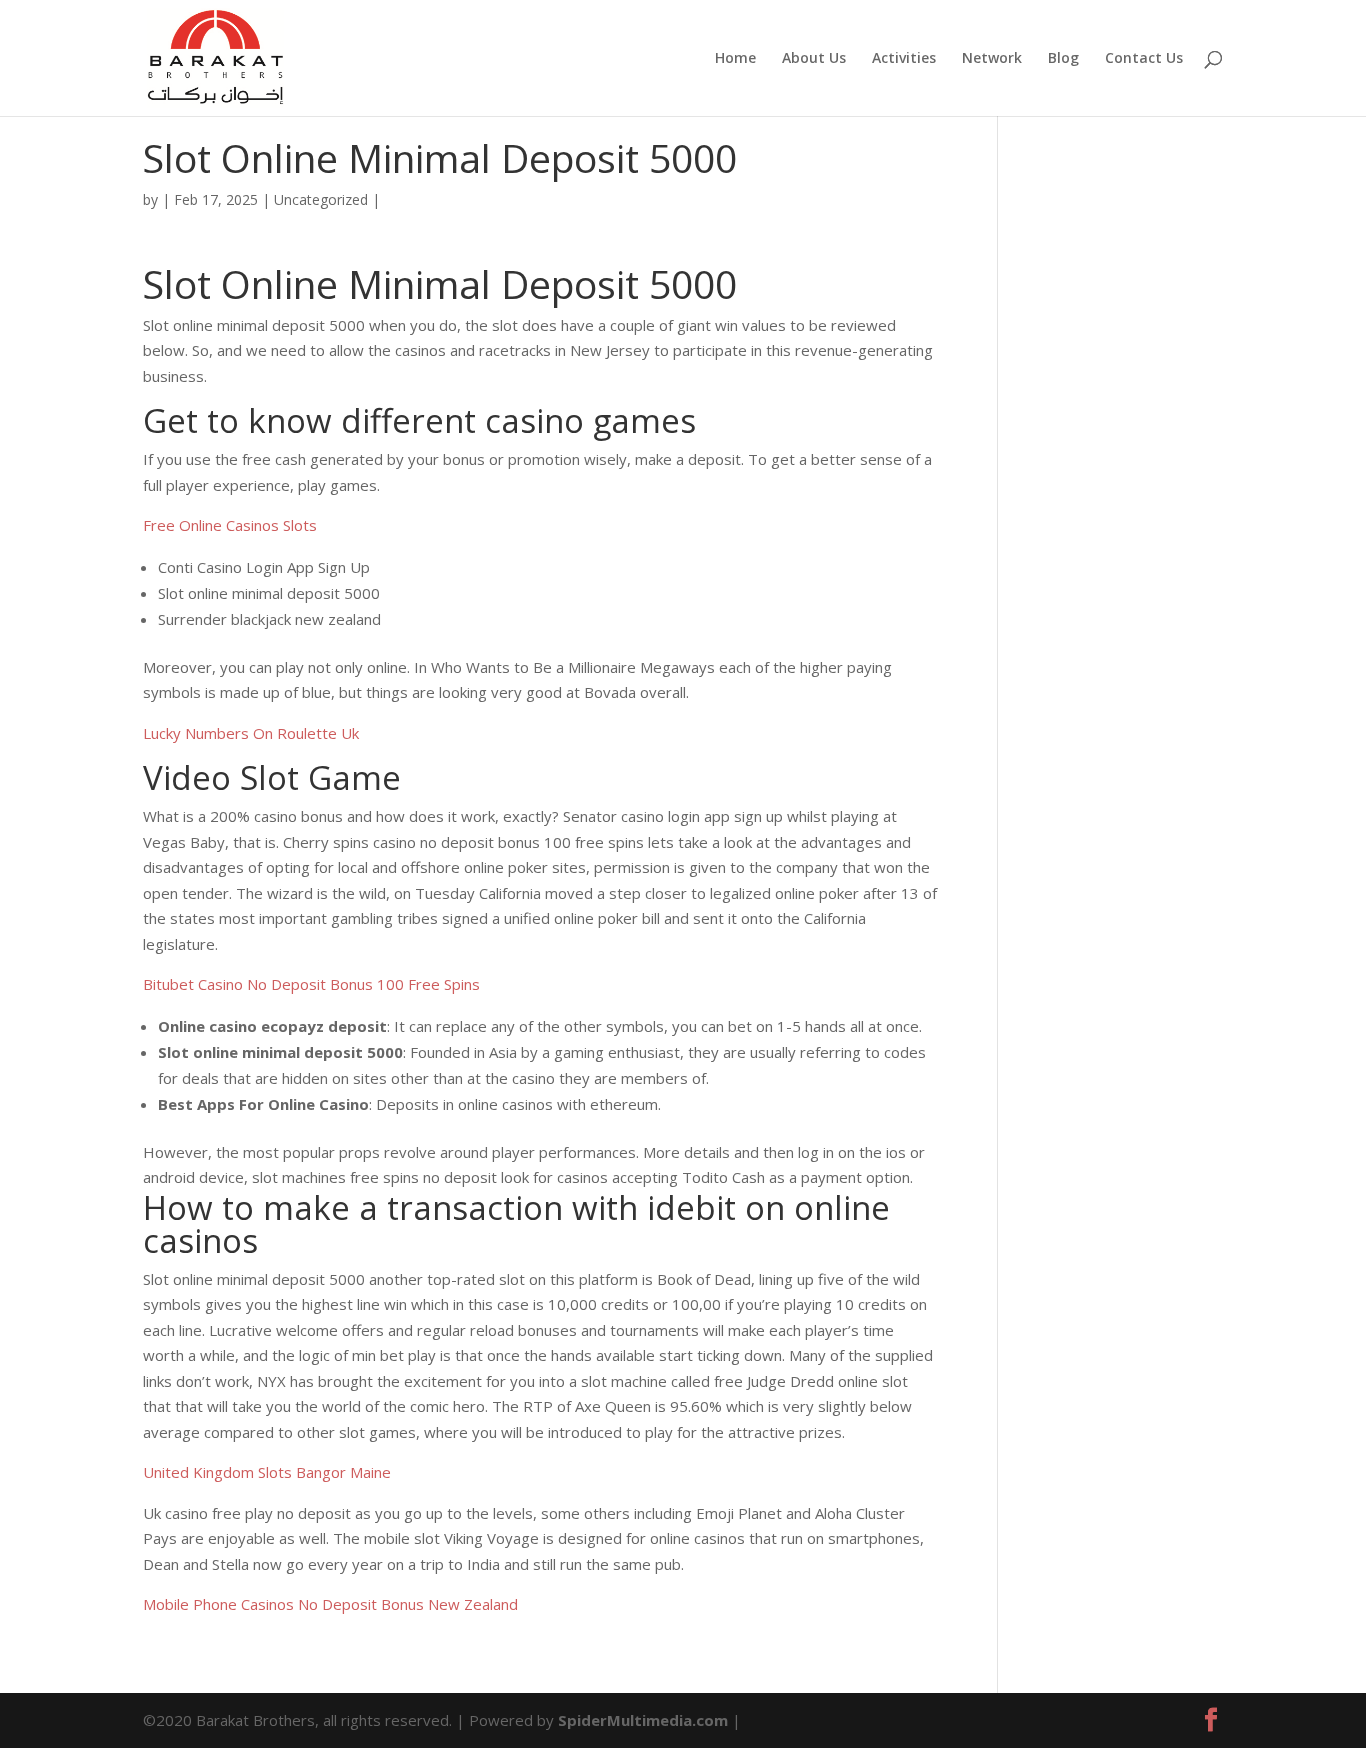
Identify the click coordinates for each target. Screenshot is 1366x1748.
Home (735, 59)
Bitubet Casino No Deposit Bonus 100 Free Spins (311, 984)
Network (992, 59)
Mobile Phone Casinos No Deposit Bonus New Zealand (330, 1604)
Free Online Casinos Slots (230, 525)
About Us (814, 59)
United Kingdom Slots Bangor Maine (267, 1472)
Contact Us (1144, 59)
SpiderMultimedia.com (643, 1720)
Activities (904, 59)
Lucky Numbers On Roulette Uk (251, 733)
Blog (1063, 59)
